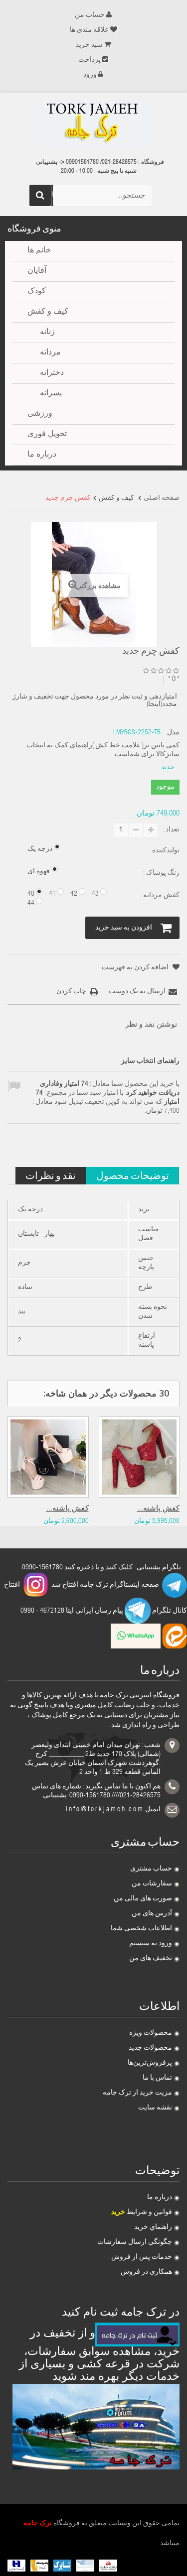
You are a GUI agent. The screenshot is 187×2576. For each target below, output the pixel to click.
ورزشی (40, 414)
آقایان (37, 271)
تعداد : (171, 830)
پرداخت (90, 60)
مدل (173, 733)
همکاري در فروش (146, 2272)
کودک (37, 292)
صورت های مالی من (143, 1899)
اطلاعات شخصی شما (141, 1929)
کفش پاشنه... (68, 1509)
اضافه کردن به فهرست (136, 968)
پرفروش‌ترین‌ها (150, 2063)
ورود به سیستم (151, 1944)
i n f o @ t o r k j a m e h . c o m (104, 1810)
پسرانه (51, 394)
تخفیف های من (151, 1959)
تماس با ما (157, 2078)
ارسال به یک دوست (137, 992)
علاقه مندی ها (89, 30)
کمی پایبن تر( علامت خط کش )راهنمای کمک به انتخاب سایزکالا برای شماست (103, 750)
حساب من (90, 15)
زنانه (47, 333)
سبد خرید (89, 45)
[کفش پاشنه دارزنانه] (48, 1457)
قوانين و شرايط (142, 2213)
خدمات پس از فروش (142, 2257)
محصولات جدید (150, 2048)
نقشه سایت (155, 2108)
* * (174, 679)
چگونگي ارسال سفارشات (135, 2242)
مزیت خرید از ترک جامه (137, 2093)
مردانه (50, 353)
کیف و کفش (48, 312)
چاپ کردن (71, 992)
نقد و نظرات (51, 1175)
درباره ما (160, 2198)
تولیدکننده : (164, 851)
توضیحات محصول (133, 1175)
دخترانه (52, 373)
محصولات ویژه (151, 2033)
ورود (90, 75)
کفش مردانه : (159, 896)
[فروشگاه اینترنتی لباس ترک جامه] (94, 124)
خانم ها (39, 251)
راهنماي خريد (153, 2227)
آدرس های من (152, 1914)
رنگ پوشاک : (161, 873)
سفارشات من (152, 1884)
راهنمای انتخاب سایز (150, 1061)
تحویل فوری (47, 435)
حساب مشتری (151, 1869)
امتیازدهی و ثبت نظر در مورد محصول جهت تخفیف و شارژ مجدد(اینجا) (95, 701)
